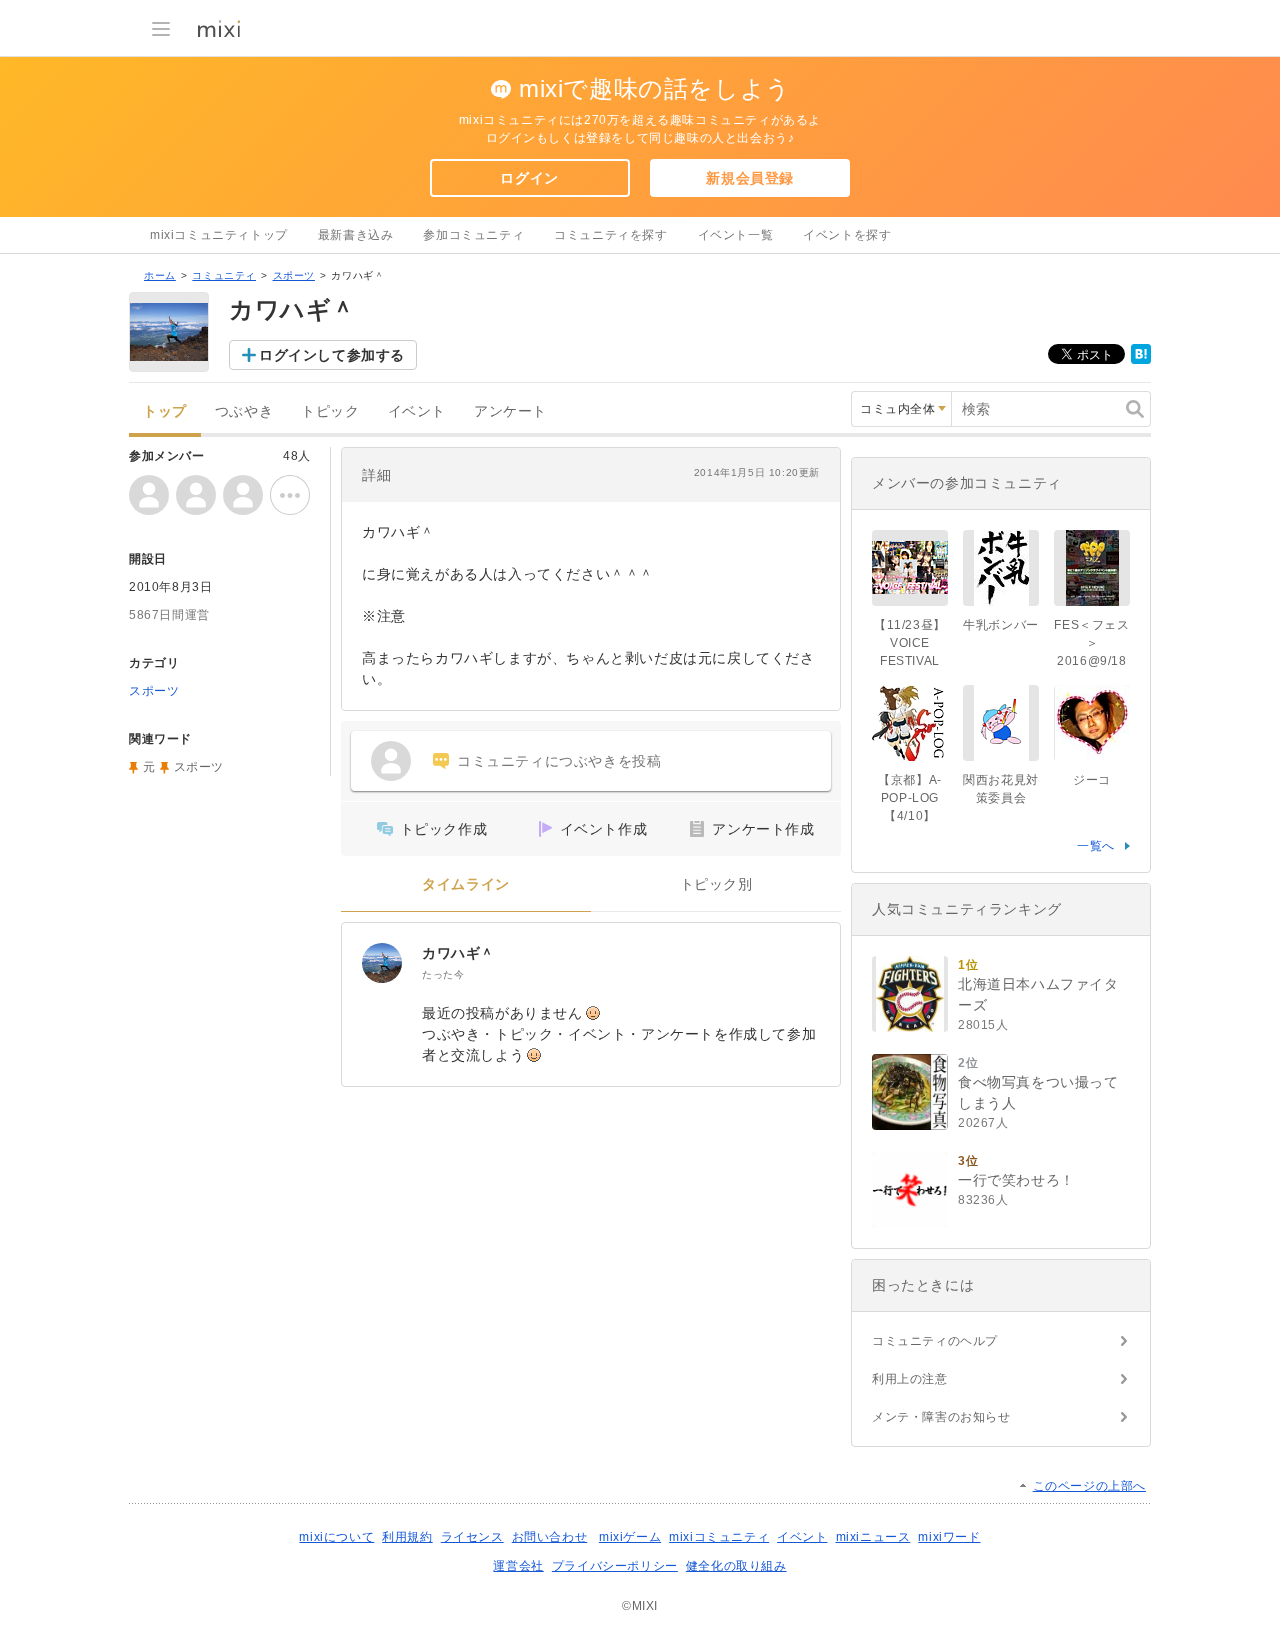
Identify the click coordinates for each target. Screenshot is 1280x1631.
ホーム (160, 275)
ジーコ (1092, 780)
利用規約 (407, 1537)
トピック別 (716, 884)
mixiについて (336, 1537)
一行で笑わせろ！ (1016, 1180)
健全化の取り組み (736, 1566)
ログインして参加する (332, 355)
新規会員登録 (750, 178)
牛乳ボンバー (1001, 625)
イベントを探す (847, 235)
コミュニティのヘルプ (935, 1341)
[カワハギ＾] (382, 963)
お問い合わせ (550, 1537)
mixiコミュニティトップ (219, 235)
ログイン (529, 178)
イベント (417, 411)
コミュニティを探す (610, 235)
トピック (330, 411)
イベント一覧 (736, 235)
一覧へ (1096, 846)
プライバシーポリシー (615, 1566)
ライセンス (472, 1537)
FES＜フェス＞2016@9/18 (1091, 643)
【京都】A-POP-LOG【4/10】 (910, 798)
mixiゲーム (630, 1537)
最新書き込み (356, 235)
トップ (165, 411)
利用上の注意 (910, 1379)
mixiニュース (873, 1537)
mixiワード (949, 1537)
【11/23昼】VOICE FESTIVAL (910, 643)
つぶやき (244, 411)
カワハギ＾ (458, 953)
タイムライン (466, 884)
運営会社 (518, 1566)
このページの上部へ (1089, 1486)
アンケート (510, 411)
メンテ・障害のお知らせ (941, 1417)
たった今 (443, 974)
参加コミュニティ (473, 235)
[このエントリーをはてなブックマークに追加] (1141, 360)
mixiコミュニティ (719, 1537)
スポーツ (294, 275)
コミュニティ (224, 275)
